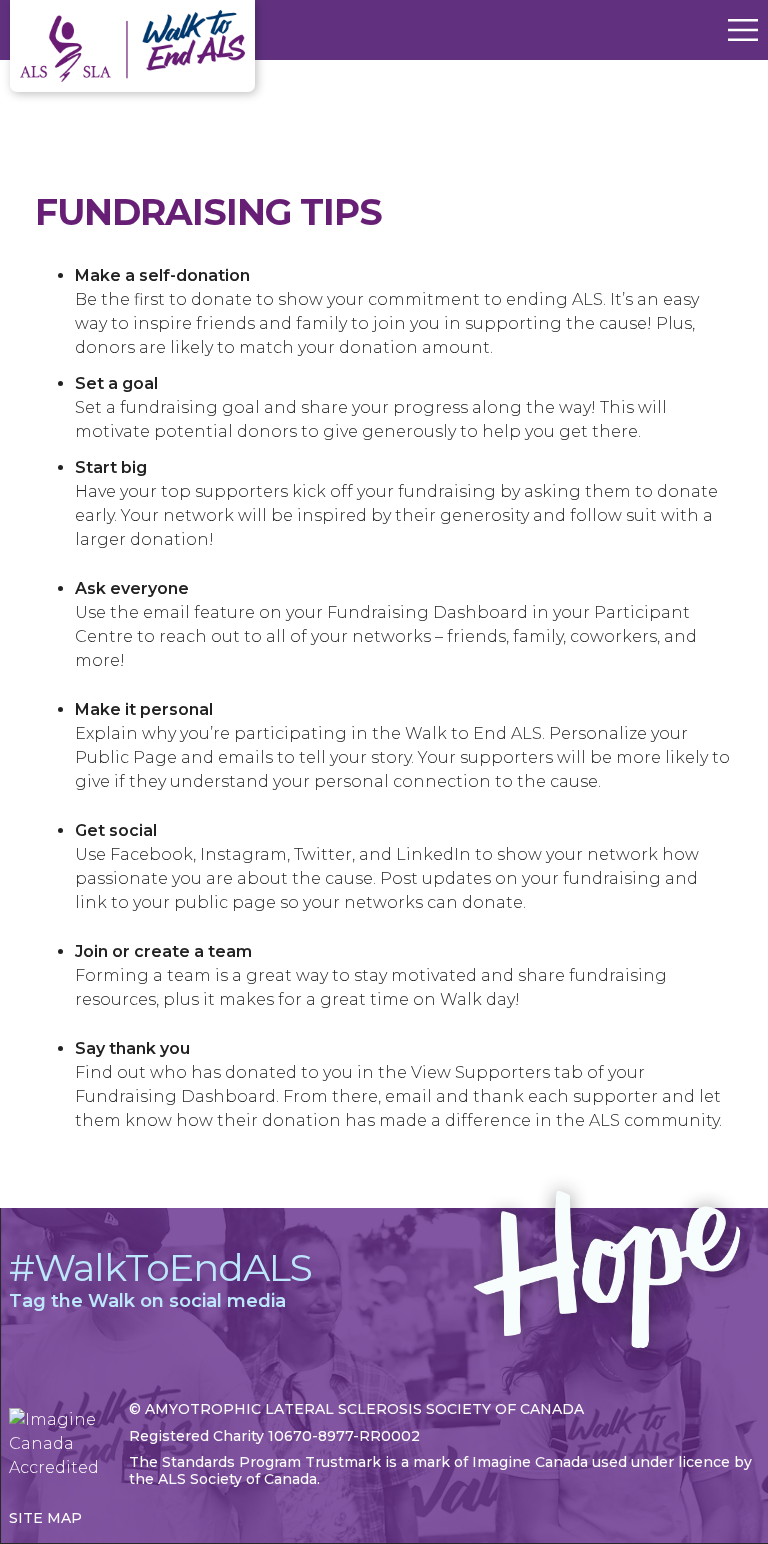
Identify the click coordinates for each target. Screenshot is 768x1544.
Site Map (45, 1518)
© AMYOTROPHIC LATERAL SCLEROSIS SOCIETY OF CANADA (356, 1409)
